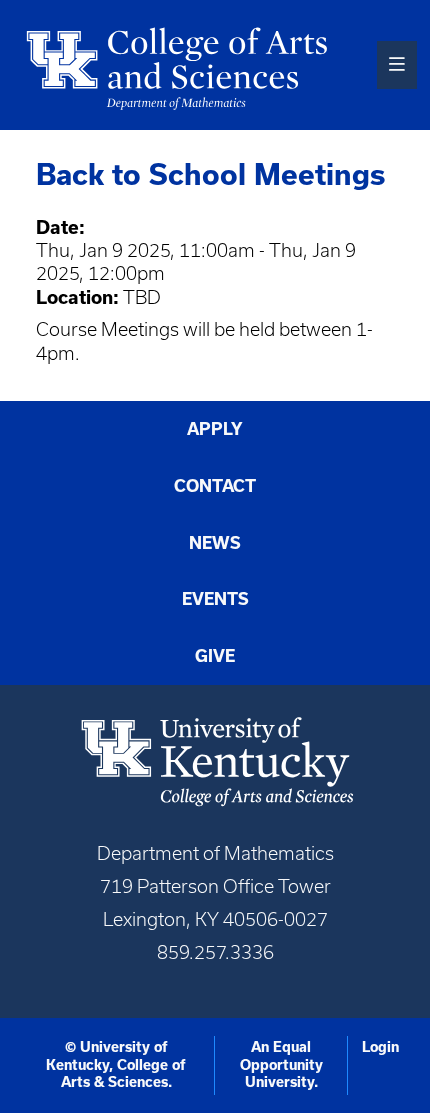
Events (215, 599)
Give (215, 656)
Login (380, 1047)
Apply (215, 429)
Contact (215, 486)
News (215, 543)
